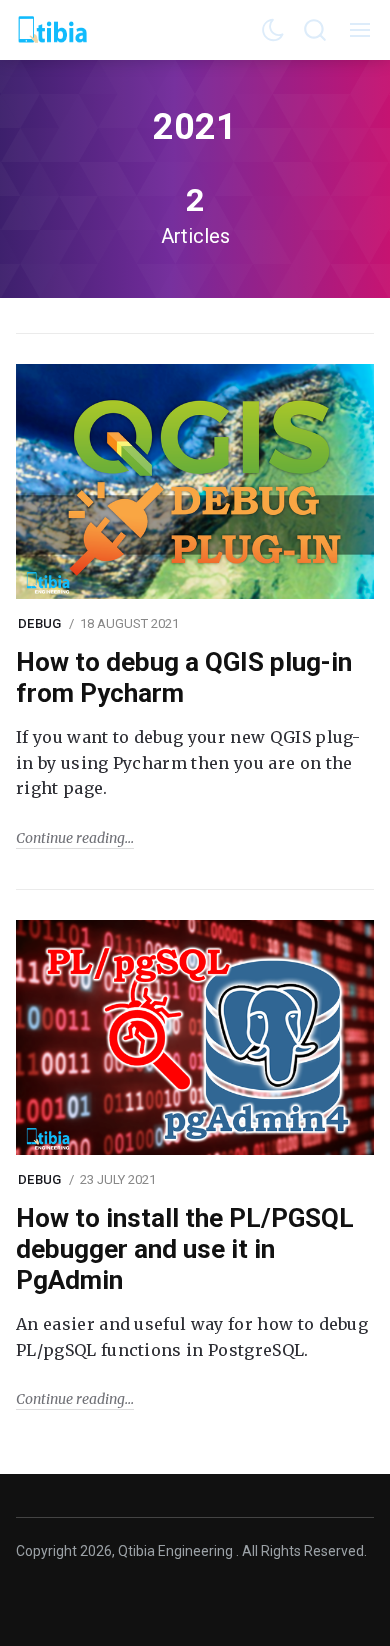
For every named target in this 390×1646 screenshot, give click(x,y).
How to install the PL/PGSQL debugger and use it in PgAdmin (185, 1249)
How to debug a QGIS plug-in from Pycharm (184, 677)
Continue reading (70, 838)
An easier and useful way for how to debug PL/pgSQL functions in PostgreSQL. (192, 1337)
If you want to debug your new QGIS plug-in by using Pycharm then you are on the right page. (188, 762)
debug (39, 623)
